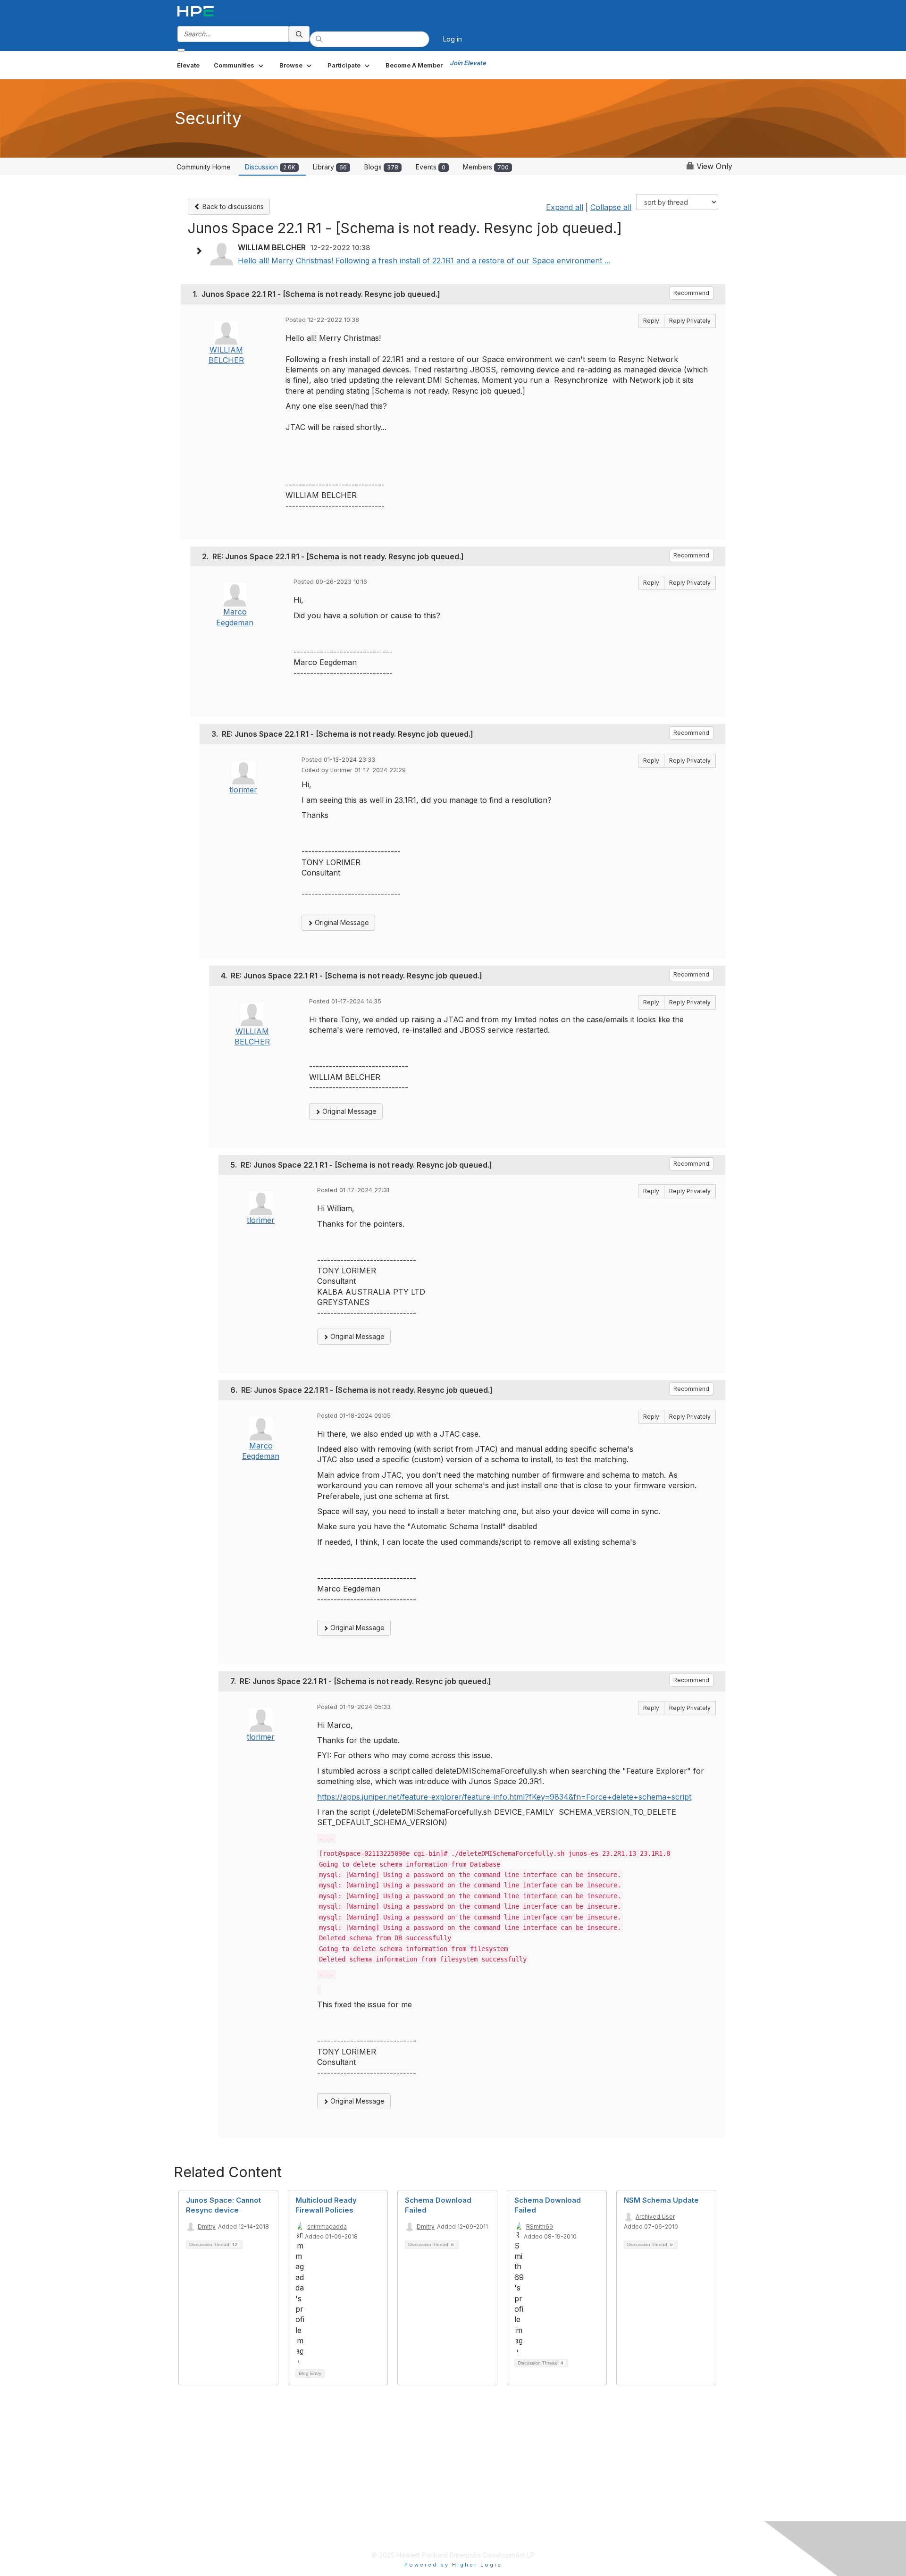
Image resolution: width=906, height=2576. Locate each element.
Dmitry (207, 2227)
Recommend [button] (691, 293)
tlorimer (243, 790)
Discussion (270, 167)
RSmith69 (540, 2227)
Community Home (204, 167)
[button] (239, 65)
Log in (453, 39)
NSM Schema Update (661, 2200)
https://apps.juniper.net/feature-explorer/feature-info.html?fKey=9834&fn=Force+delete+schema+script (504, 1797)
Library (330, 167)
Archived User (655, 2217)
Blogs (381, 167)
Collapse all (611, 207)
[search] (299, 34)
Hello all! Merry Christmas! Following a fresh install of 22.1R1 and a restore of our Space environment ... (424, 261)
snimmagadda (327, 2227)
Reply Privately (690, 321)
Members (486, 167)
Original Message (341, 922)
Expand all (565, 207)
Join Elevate (468, 63)
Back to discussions (232, 206)
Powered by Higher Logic (453, 2565)
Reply (651, 321)
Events (431, 167)
